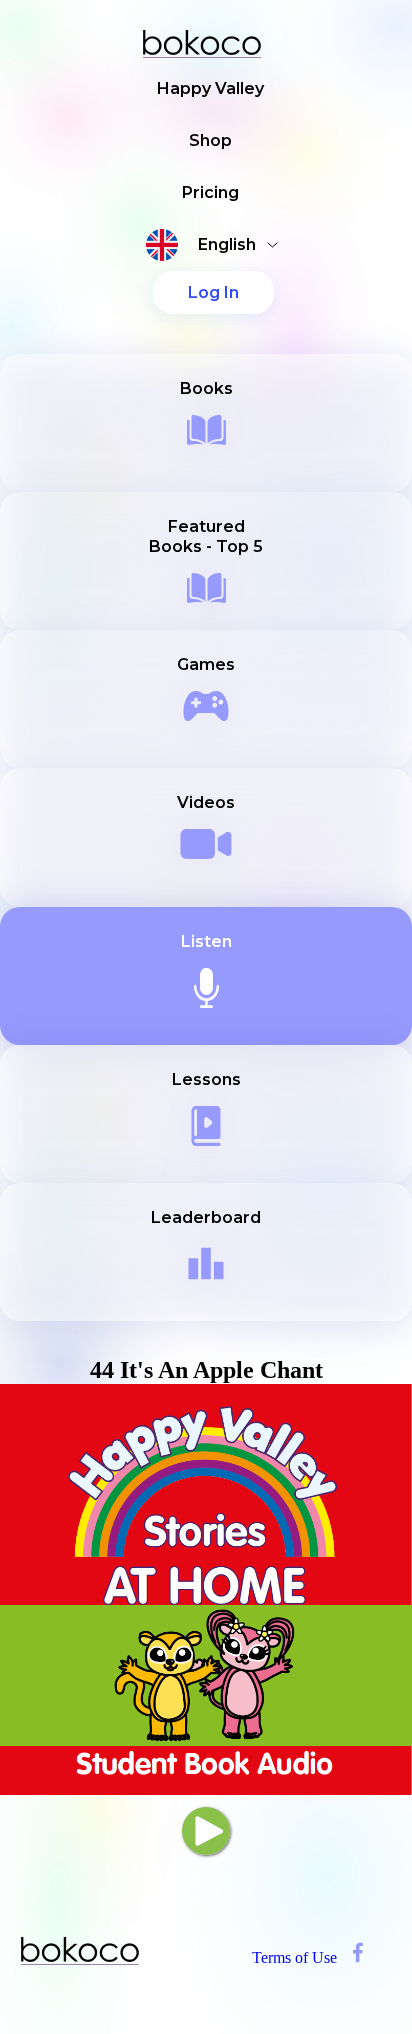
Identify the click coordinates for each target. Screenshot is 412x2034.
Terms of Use (294, 1957)
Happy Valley (210, 88)
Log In (213, 292)
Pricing (210, 192)
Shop (210, 140)
